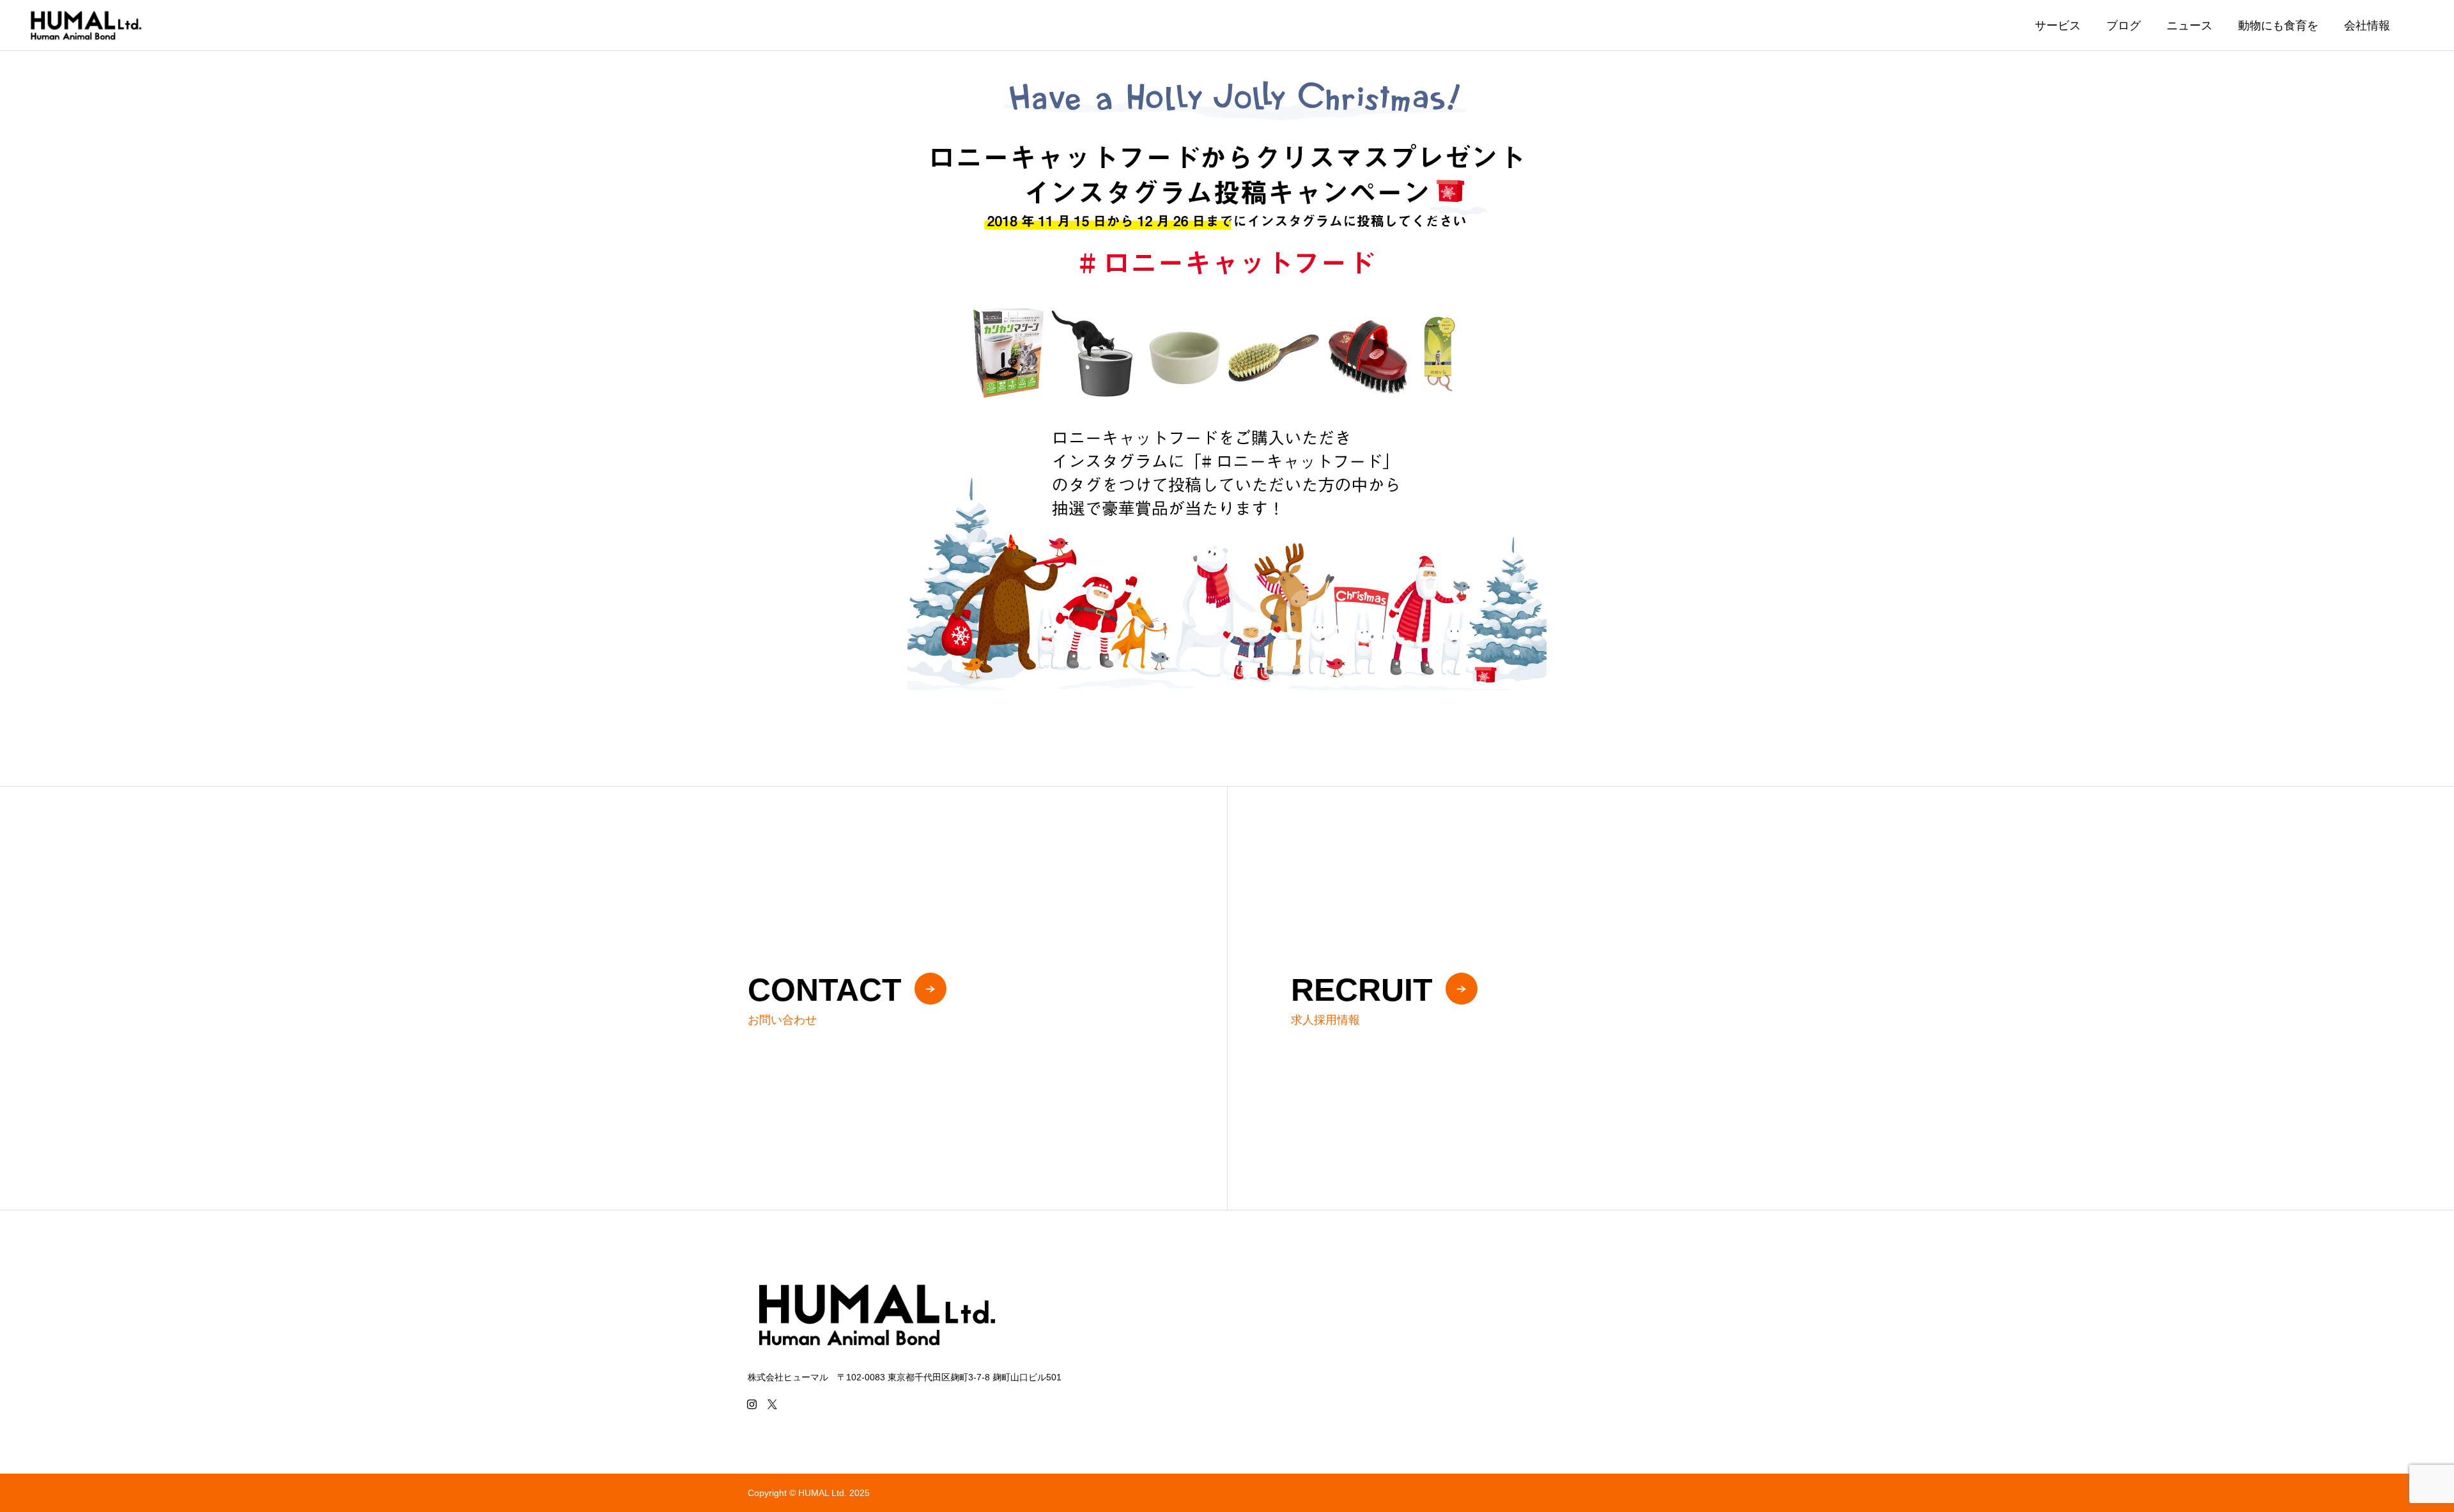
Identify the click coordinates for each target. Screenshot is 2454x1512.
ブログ (2124, 26)
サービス (2058, 26)
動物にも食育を (2278, 26)
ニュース (2189, 26)
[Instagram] (752, 1404)
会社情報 (2367, 26)
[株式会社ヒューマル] (85, 25)
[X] (772, 1404)
